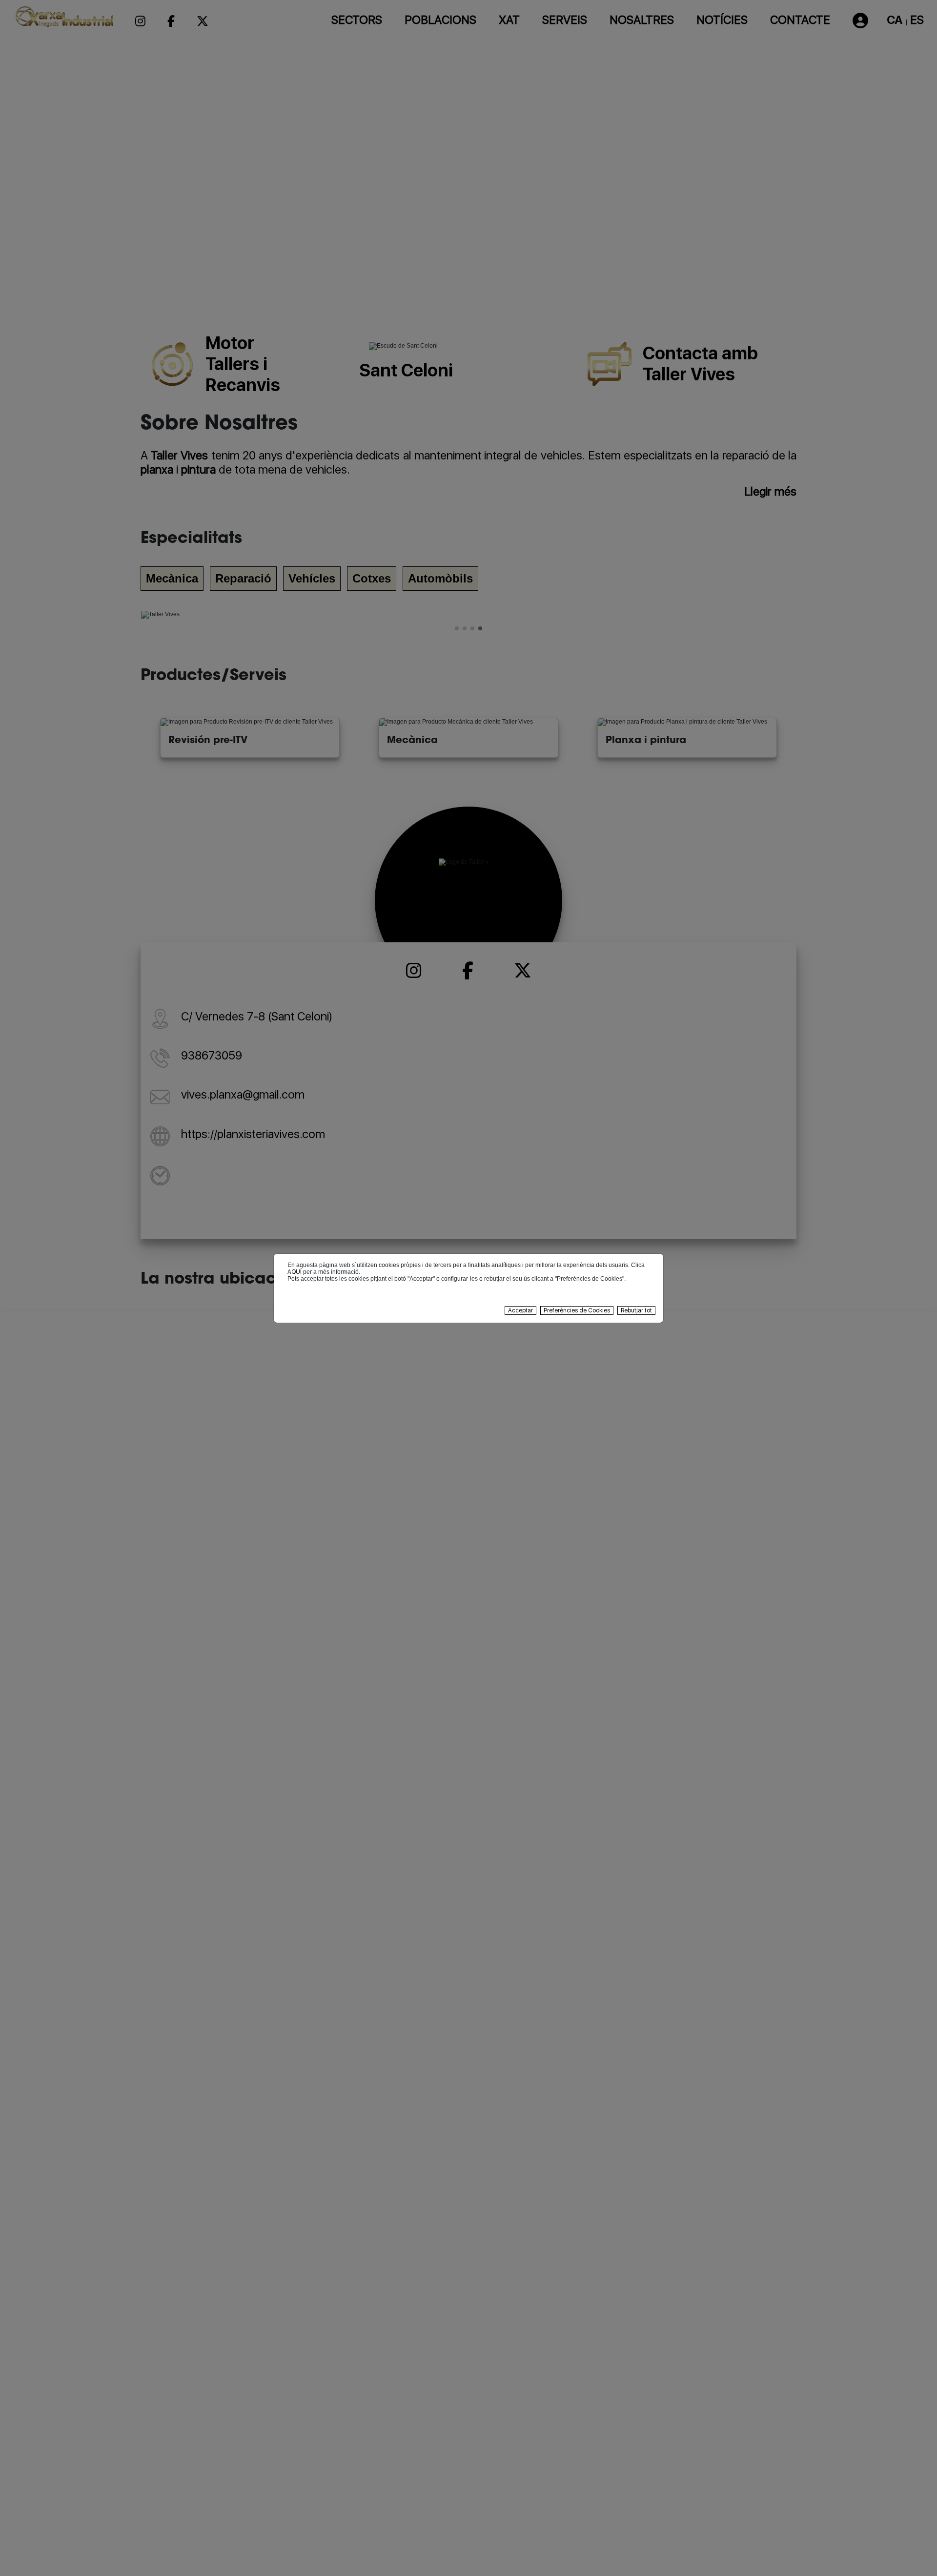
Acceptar (520, 1310)
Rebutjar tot (636, 1310)
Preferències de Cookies (577, 1310)
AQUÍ (295, 1272)
